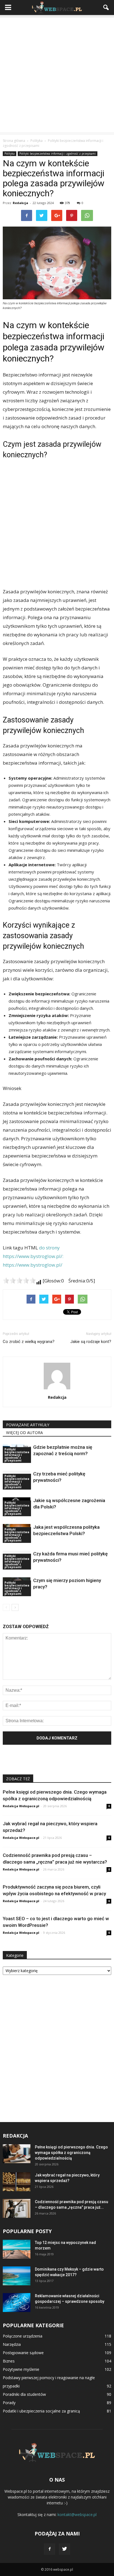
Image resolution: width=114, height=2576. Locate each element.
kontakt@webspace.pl (77, 2515)
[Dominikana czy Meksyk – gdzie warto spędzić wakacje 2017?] (17, 2276)
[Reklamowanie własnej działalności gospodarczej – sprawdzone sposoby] (17, 2303)
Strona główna (14, 141)
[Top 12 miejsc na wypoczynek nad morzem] (17, 2249)
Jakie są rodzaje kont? (91, 1342)
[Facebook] (50, 2549)
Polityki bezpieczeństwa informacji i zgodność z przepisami (58, 154)
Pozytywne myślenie (21, 2369)
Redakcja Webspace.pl (21, 1806)
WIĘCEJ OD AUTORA (24, 1433)
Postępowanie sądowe (23, 2353)
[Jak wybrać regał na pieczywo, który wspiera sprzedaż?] (17, 2182)
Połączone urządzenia (23, 2336)
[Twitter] (64, 2549)
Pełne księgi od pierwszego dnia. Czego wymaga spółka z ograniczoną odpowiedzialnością (71, 2153)
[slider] (19, 1281)
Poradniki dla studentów (24, 2394)
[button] (106, 7)
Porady (9, 2403)
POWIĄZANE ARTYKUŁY (28, 1425)
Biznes (9, 2361)
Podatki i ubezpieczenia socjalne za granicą (41, 2411)
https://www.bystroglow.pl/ (33, 1265)
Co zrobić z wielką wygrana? (29, 1342)
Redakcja (20, 203)
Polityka (10, 154)
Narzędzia (12, 2344)
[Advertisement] (57, 75)
